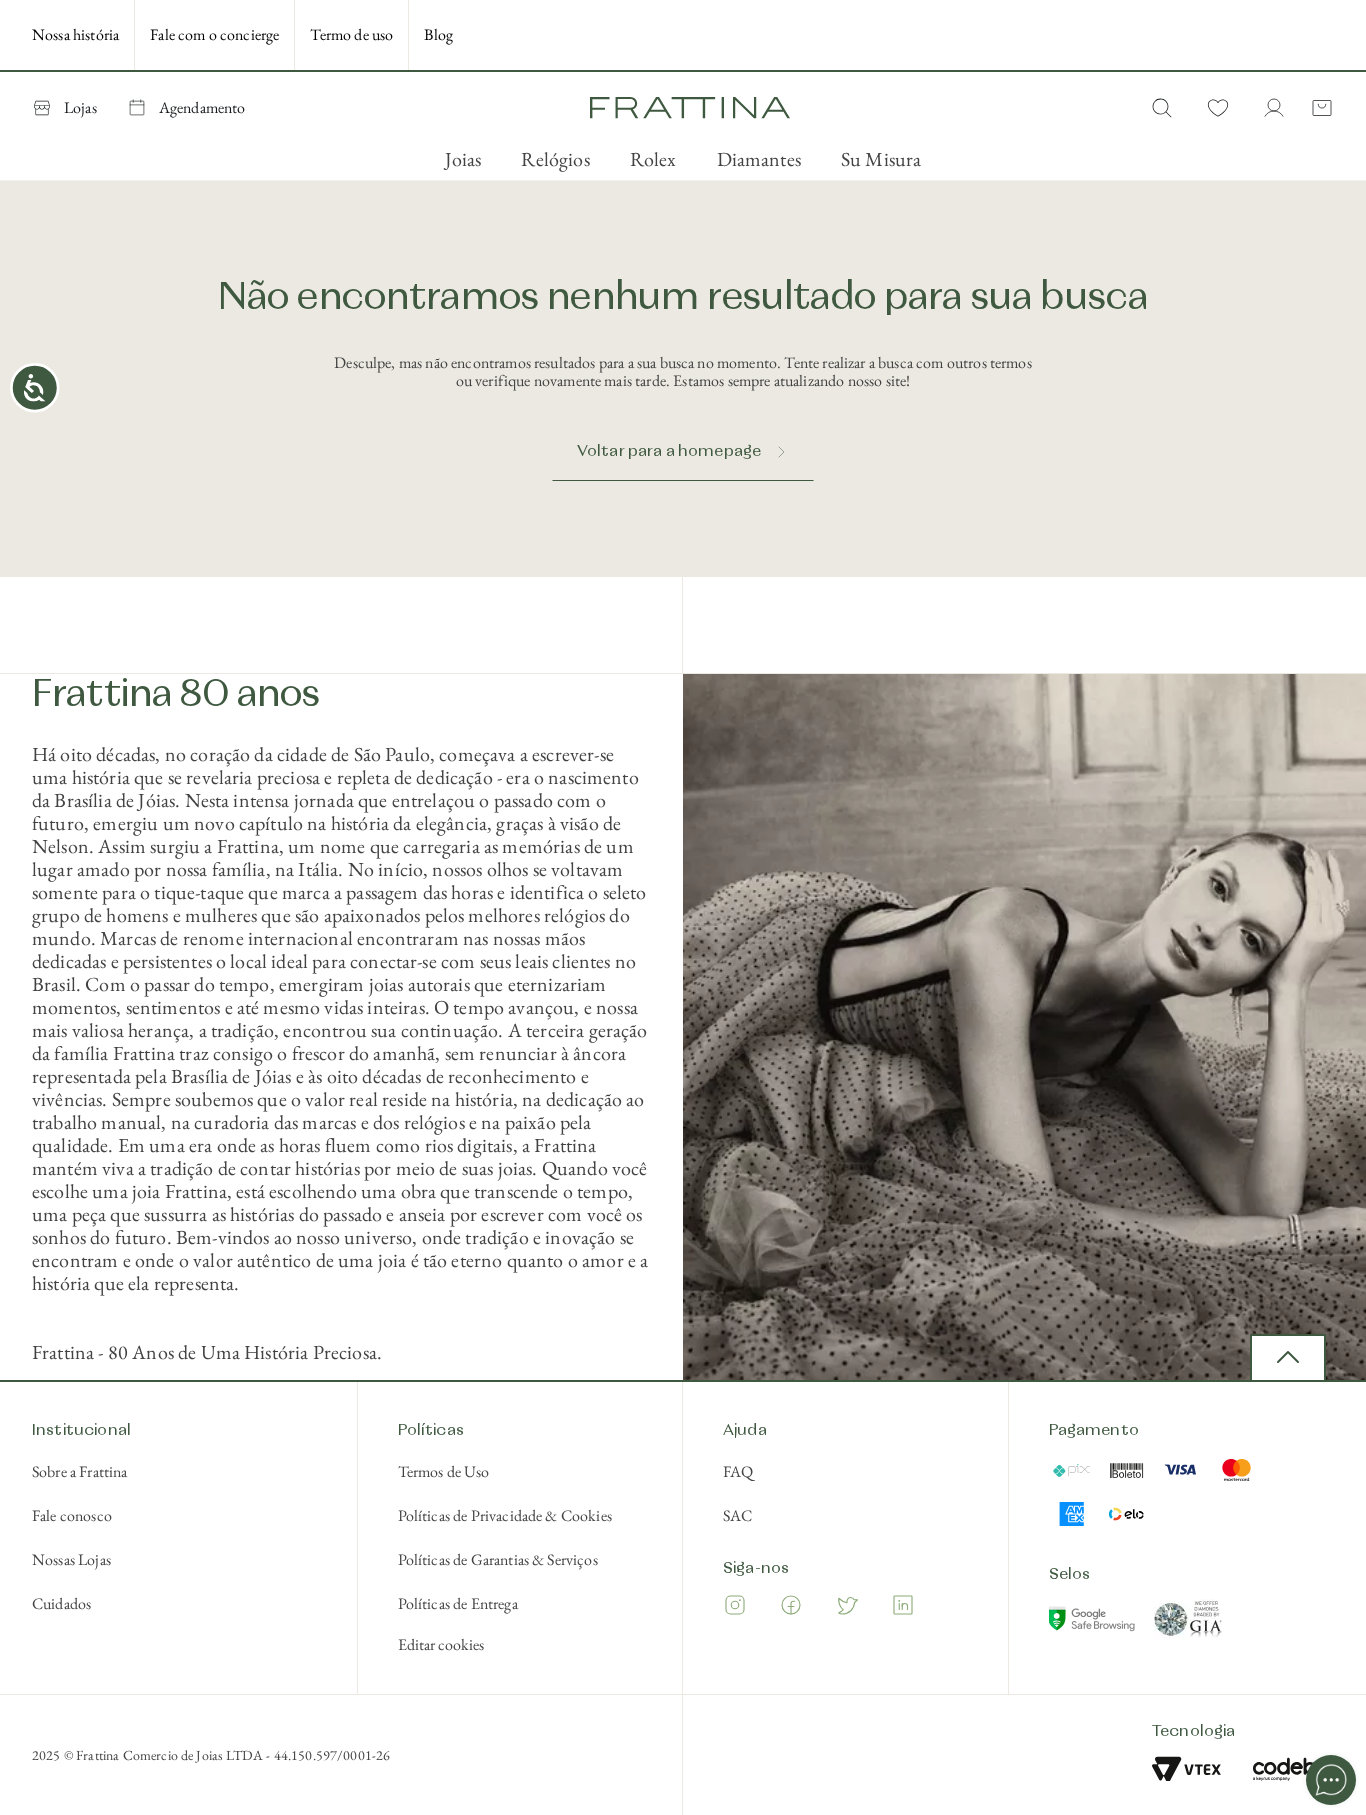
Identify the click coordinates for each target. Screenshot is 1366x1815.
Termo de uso (351, 34)
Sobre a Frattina (80, 1471)
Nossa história (75, 34)
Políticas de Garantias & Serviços (498, 1559)
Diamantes (759, 159)
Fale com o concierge (214, 34)
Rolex (653, 159)
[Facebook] (791, 1608)
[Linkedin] (903, 1608)
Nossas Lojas (71, 1559)
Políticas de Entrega (458, 1603)
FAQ (738, 1471)
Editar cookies (441, 1645)
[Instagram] (735, 1608)
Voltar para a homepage (669, 452)
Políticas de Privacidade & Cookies (505, 1515)
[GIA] (1189, 1623)
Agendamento (202, 107)
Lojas (80, 107)
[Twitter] (847, 1608)
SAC (737, 1515)
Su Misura (881, 159)
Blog (438, 34)
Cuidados (61, 1603)
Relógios (555, 159)
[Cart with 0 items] (1318, 108)
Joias (463, 159)
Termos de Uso (444, 1471)
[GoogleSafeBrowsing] (1094, 1623)
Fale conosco (72, 1515)
